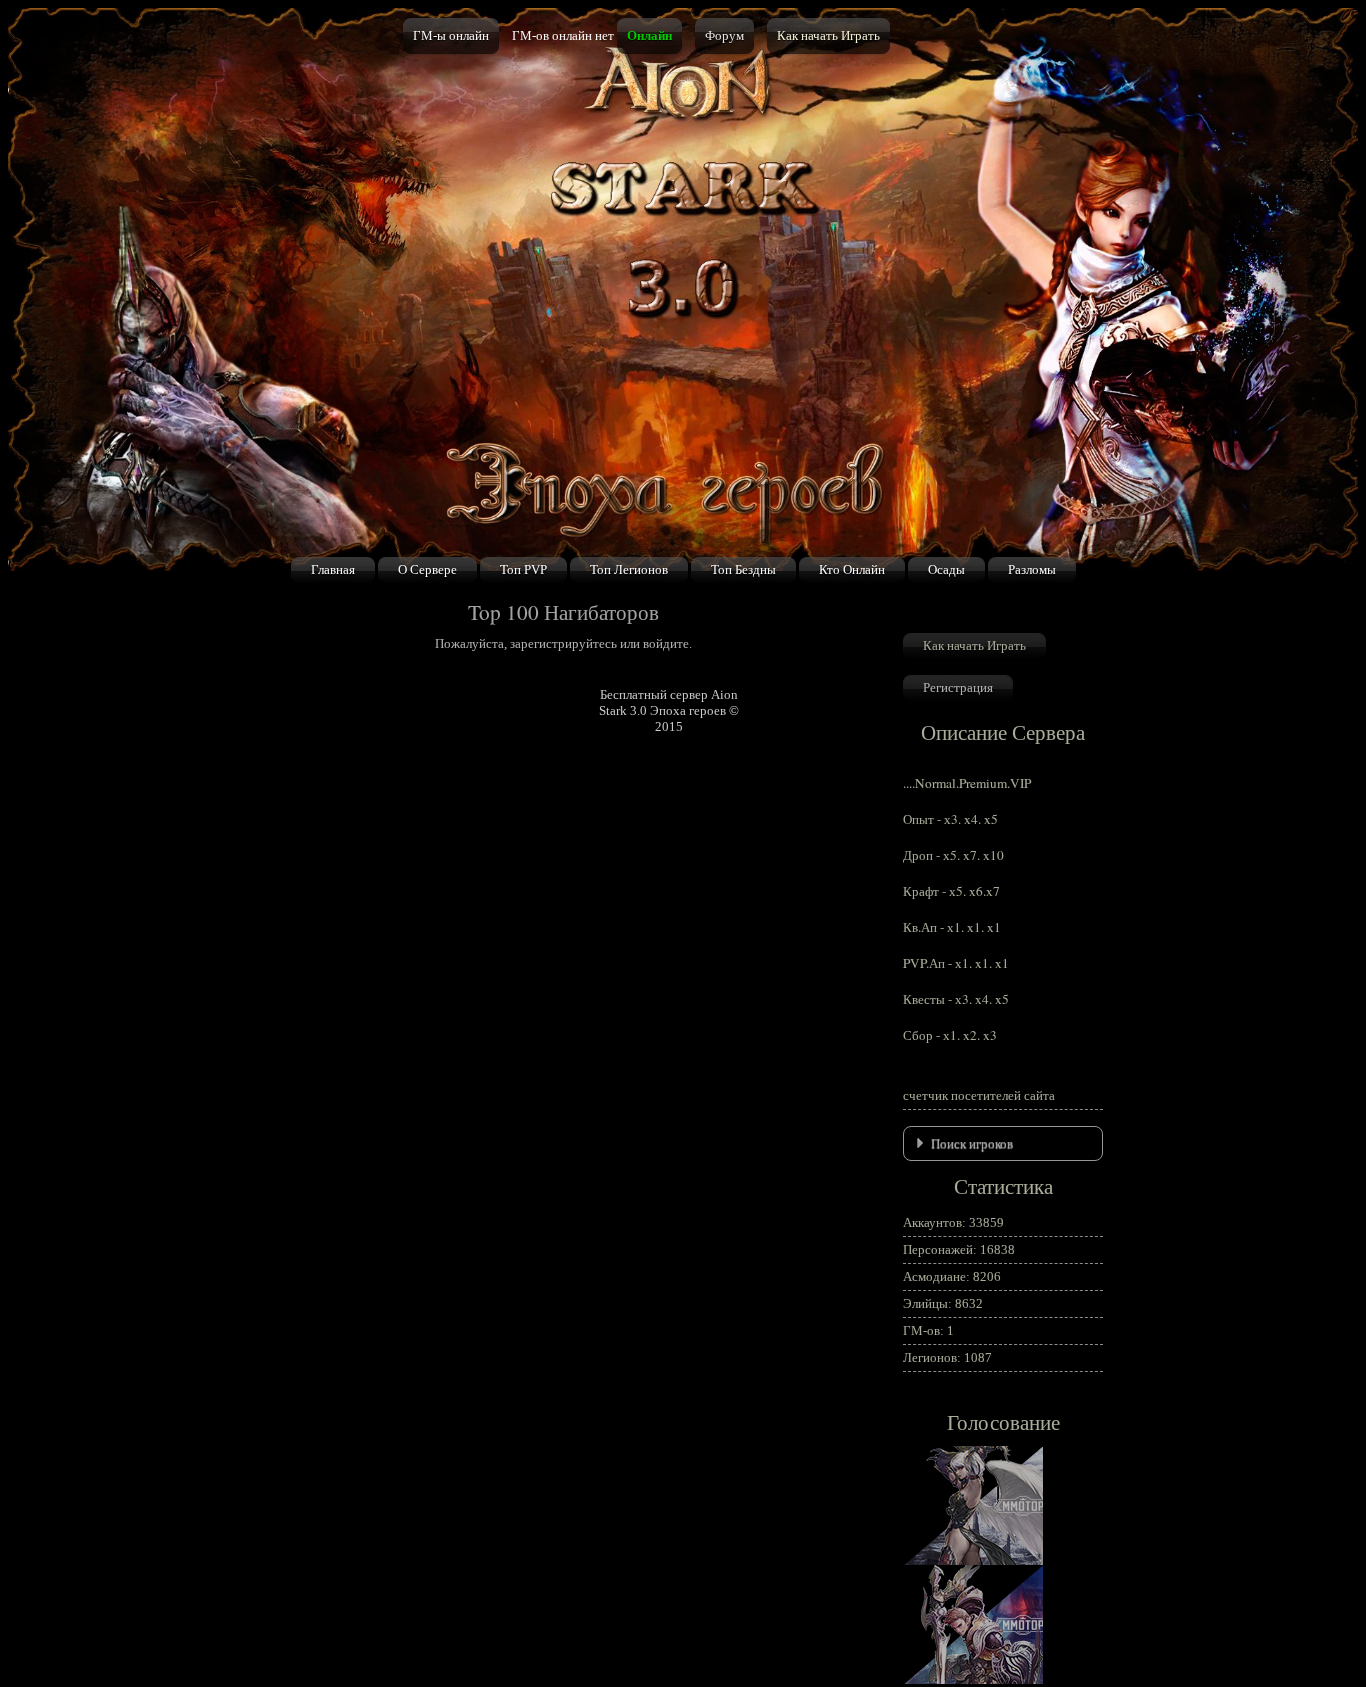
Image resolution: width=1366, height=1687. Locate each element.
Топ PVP (523, 569)
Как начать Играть (828, 35)
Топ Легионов (629, 569)
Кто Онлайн (852, 569)
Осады (946, 569)
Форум (724, 35)
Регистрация (958, 687)
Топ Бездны (743, 569)
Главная (333, 569)
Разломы (1032, 569)
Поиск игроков (972, 1143)
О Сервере (427, 569)
